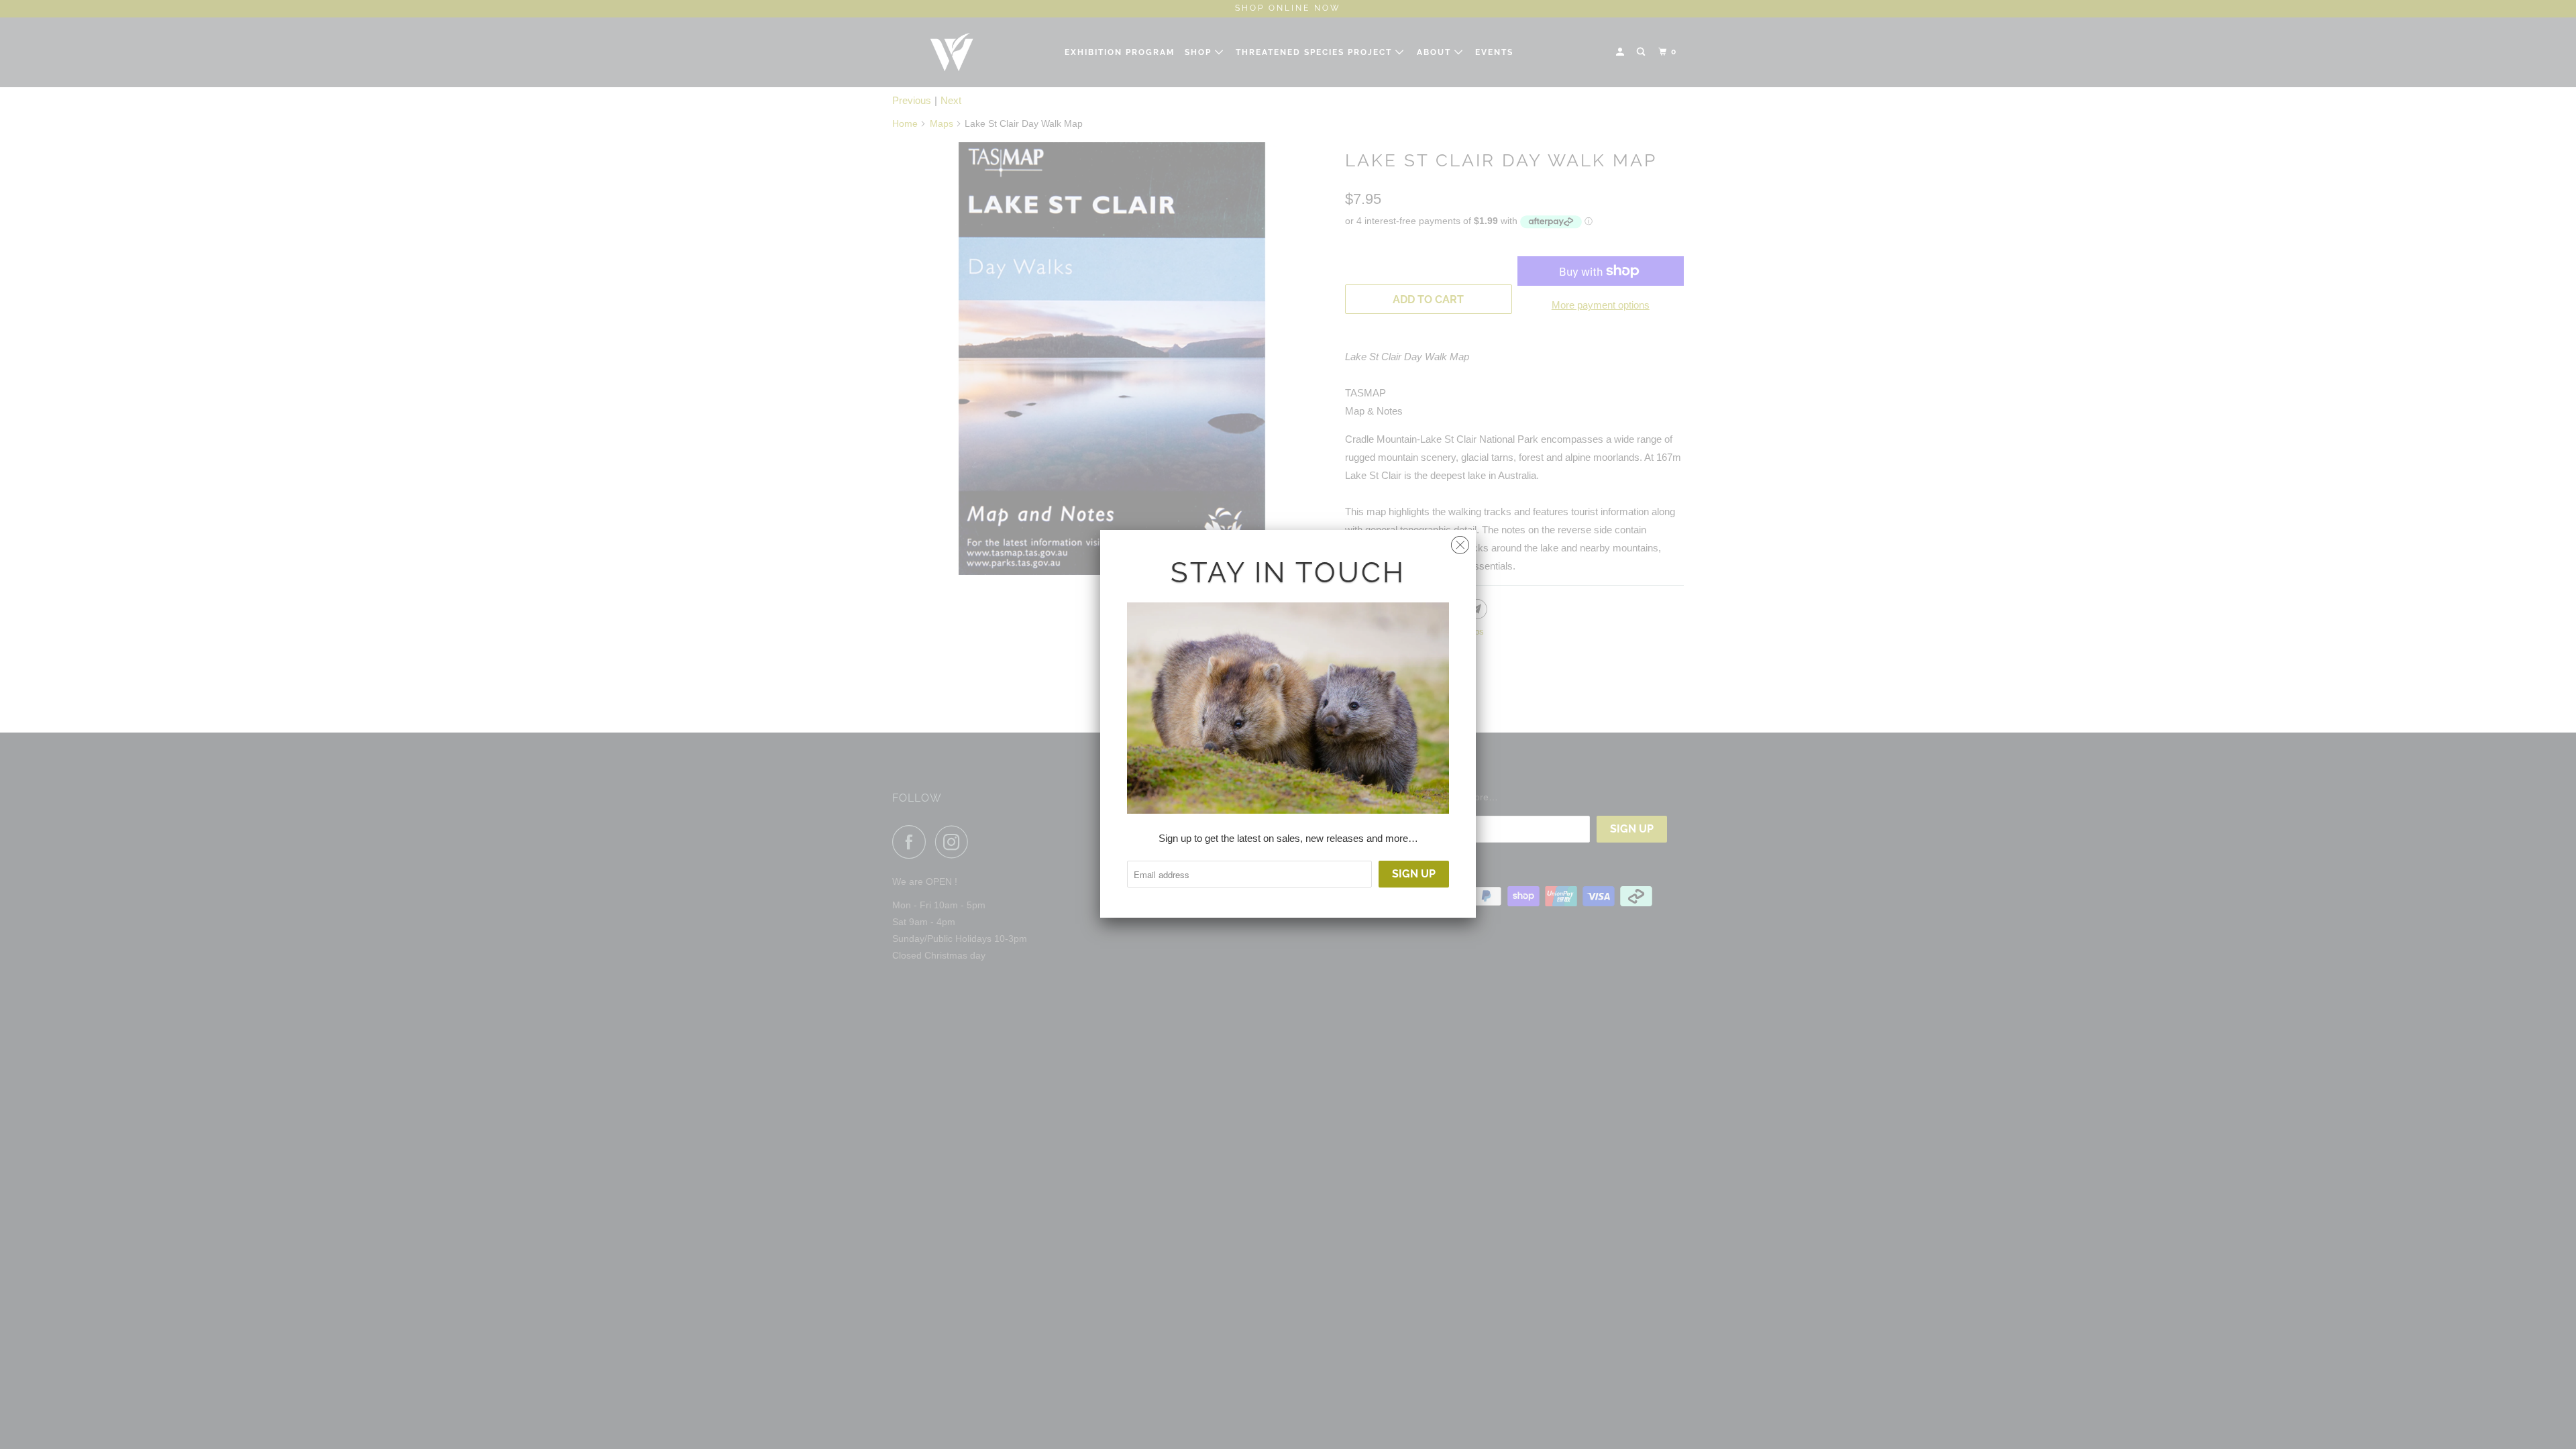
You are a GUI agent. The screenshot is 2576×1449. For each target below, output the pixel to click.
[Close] (1460, 542)
